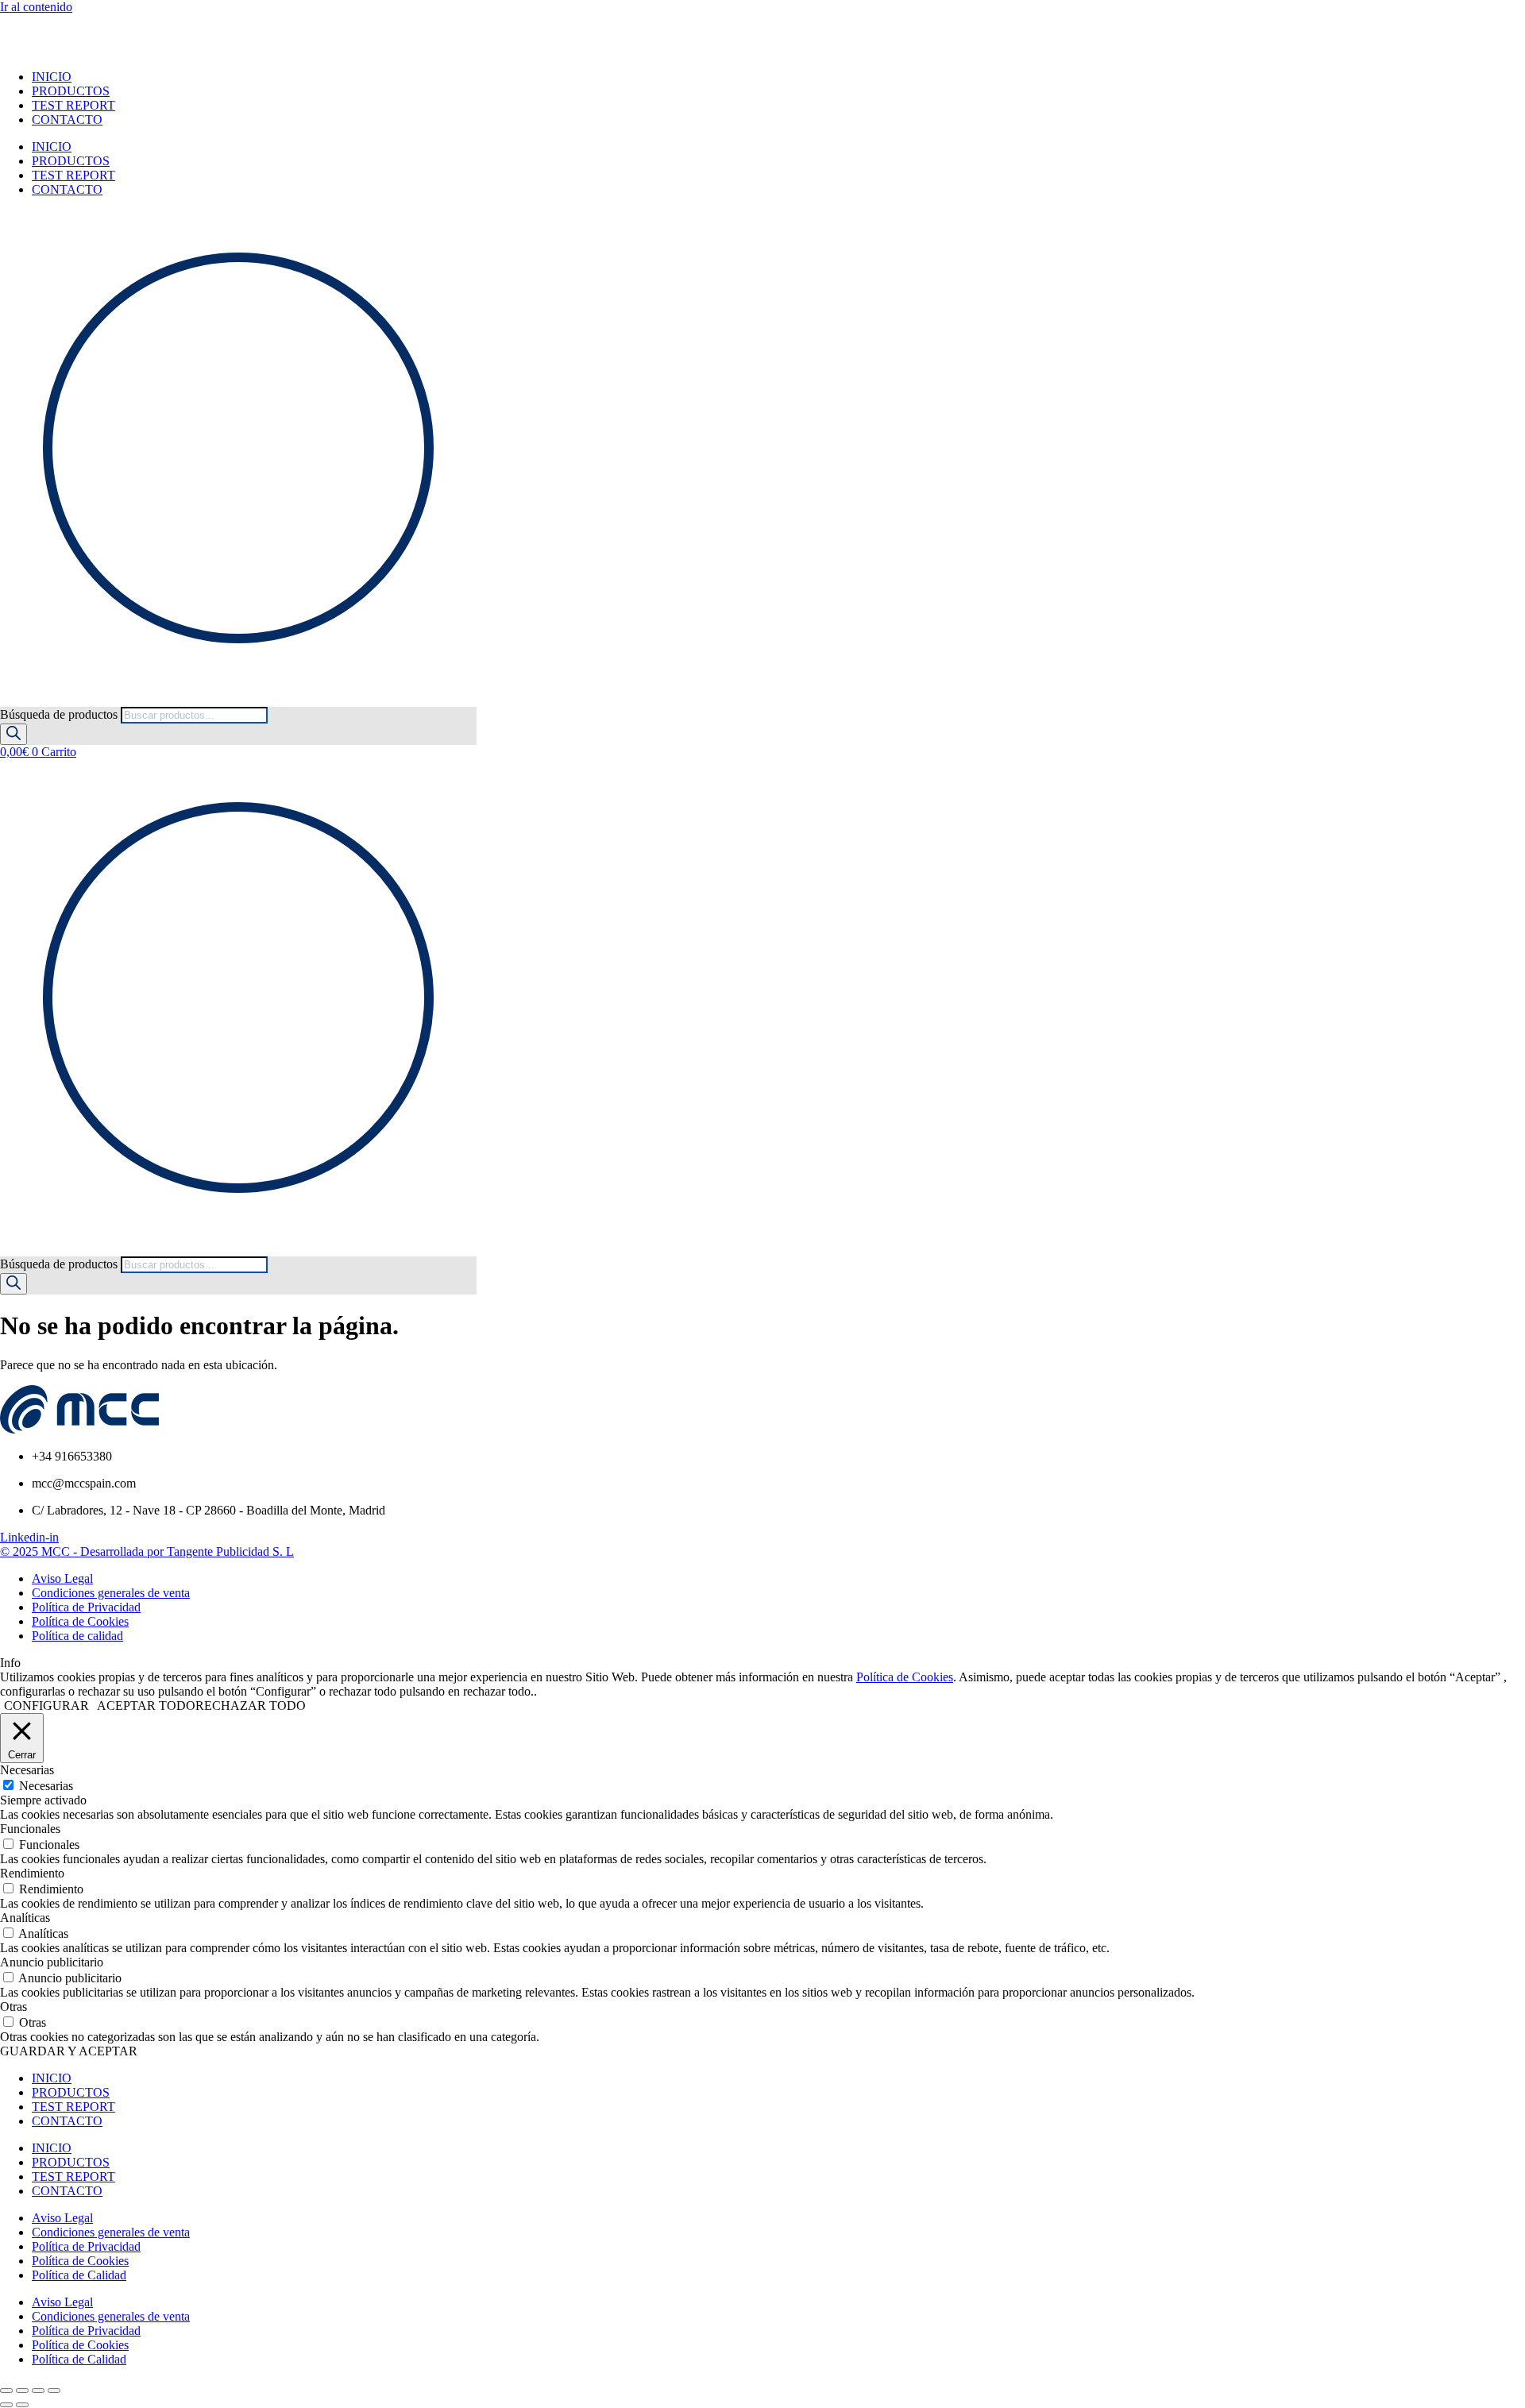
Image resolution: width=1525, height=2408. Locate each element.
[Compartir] (38, 2391)
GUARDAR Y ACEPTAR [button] (69, 2051)
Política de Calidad (79, 2275)
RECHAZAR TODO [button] (251, 1706)
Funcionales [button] (30, 1829)
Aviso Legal (62, 2218)
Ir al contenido (36, 7)
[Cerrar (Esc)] (54, 2391)
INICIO (52, 77)
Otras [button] (14, 2007)
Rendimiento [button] (32, 1873)
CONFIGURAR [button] (46, 1706)
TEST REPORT (73, 105)
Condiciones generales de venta (111, 2232)
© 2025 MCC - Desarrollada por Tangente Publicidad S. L (147, 1551)
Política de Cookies (905, 1677)
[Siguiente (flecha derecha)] (22, 2405)
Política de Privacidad (86, 2246)
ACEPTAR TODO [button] (146, 1706)
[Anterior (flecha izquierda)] (6, 2405)
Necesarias (46, 1786)
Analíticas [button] (25, 1918)
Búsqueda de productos (60, 714)
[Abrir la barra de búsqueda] (7, 699)
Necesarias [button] (27, 1770)
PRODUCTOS (71, 91)
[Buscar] (14, 734)
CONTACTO (67, 120)
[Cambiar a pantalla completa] (22, 2391)
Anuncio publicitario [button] (52, 1962)
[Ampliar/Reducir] (6, 2391)
